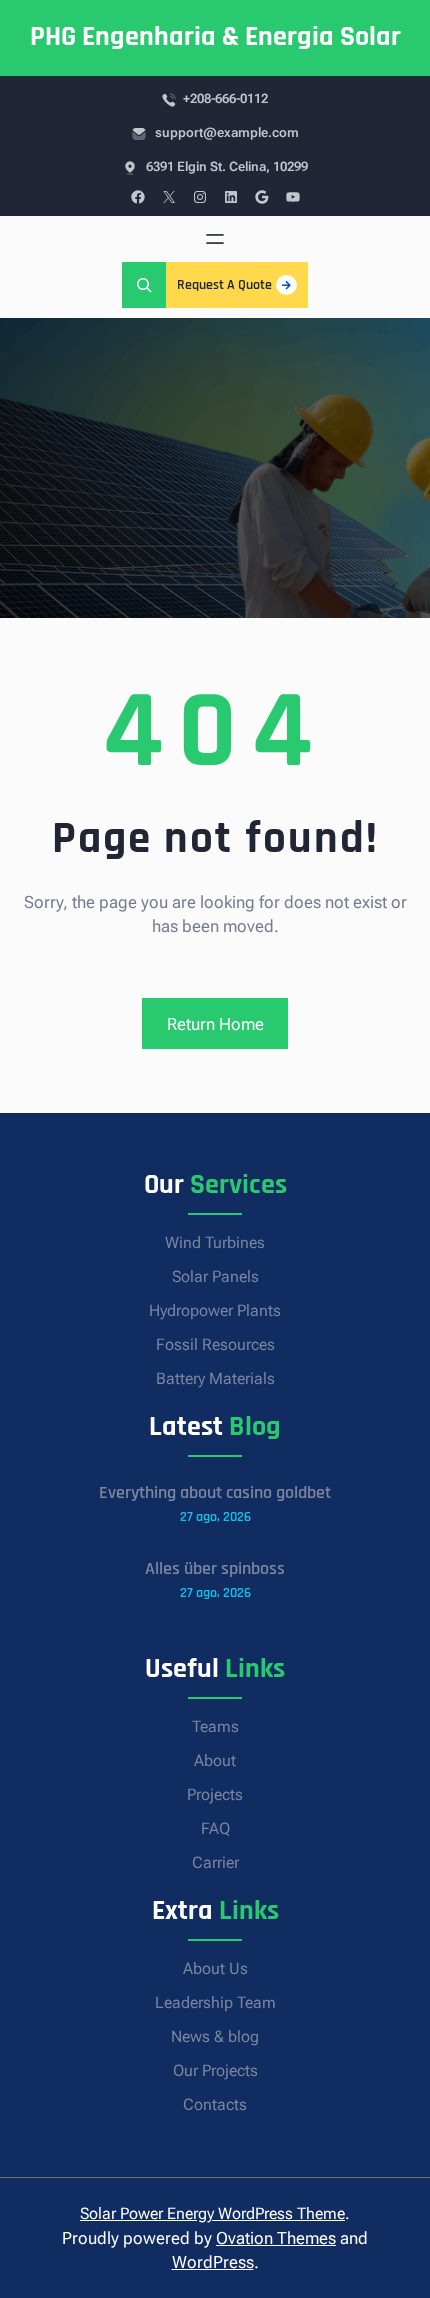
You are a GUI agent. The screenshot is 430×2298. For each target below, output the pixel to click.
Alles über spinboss (215, 1568)
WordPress (213, 2262)
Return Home (215, 1024)
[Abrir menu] (215, 239)
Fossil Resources (215, 1344)
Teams (215, 1726)
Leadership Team (215, 2002)
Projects (215, 1794)
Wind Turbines (215, 1242)
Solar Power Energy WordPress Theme (212, 2213)
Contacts (215, 2104)
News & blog (215, 2036)
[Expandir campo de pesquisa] (144, 284)
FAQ (215, 1828)
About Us (215, 1968)
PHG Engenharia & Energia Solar (215, 37)
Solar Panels (215, 1276)
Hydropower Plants (215, 1310)
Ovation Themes (276, 2238)
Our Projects (215, 2070)
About (215, 1760)
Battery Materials (215, 1378)
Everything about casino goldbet (215, 1492)
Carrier (215, 1862)
